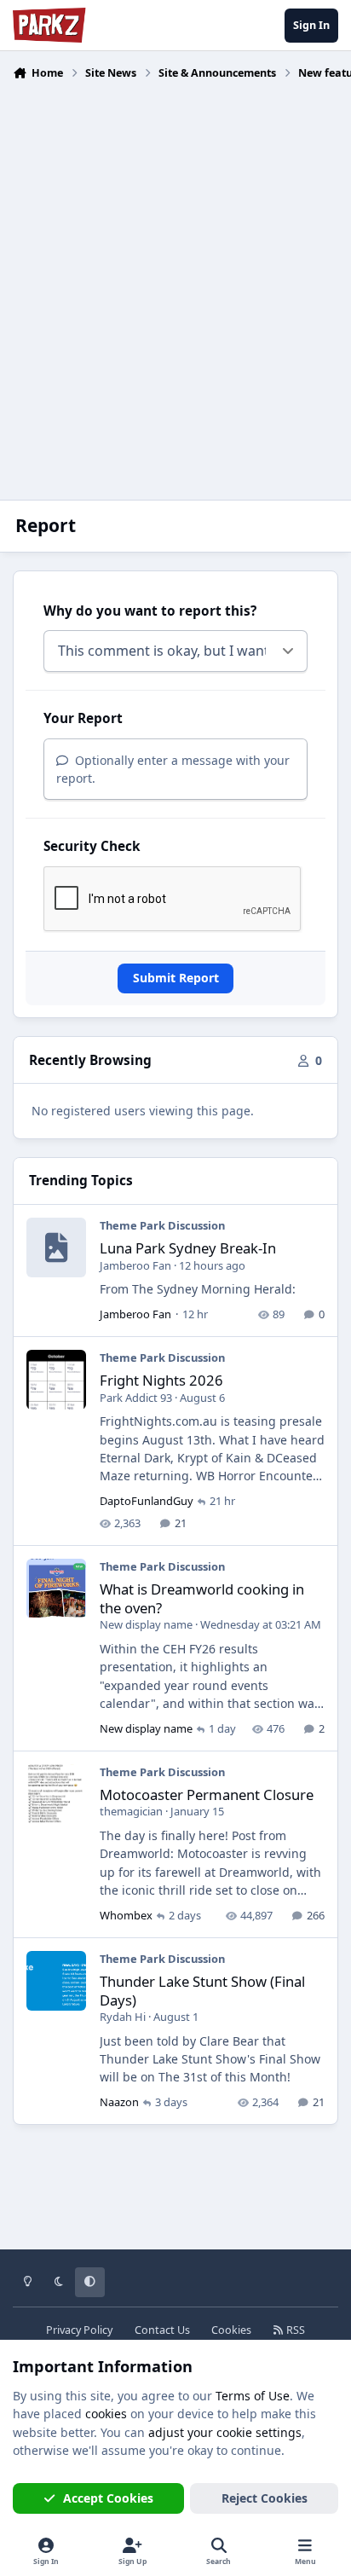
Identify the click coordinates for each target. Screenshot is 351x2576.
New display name (146, 1624)
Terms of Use (253, 2396)
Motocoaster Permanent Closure (207, 1795)
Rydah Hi (123, 2017)
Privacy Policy (79, 2330)
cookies (106, 2414)
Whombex (126, 1915)
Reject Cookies (265, 2498)
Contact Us (162, 2330)
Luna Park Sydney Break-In (188, 1248)
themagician (131, 1811)
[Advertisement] (175, 280)
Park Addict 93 (136, 1398)
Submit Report (176, 978)
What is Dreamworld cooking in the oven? (202, 1598)
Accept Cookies (108, 2498)
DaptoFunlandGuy (147, 1501)
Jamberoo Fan (135, 1265)
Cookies (231, 2330)
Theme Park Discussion (162, 1225)
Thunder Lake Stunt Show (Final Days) (202, 1991)
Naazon (119, 2102)
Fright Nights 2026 (161, 1380)
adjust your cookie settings (225, 2432)
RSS (294, 2330)
